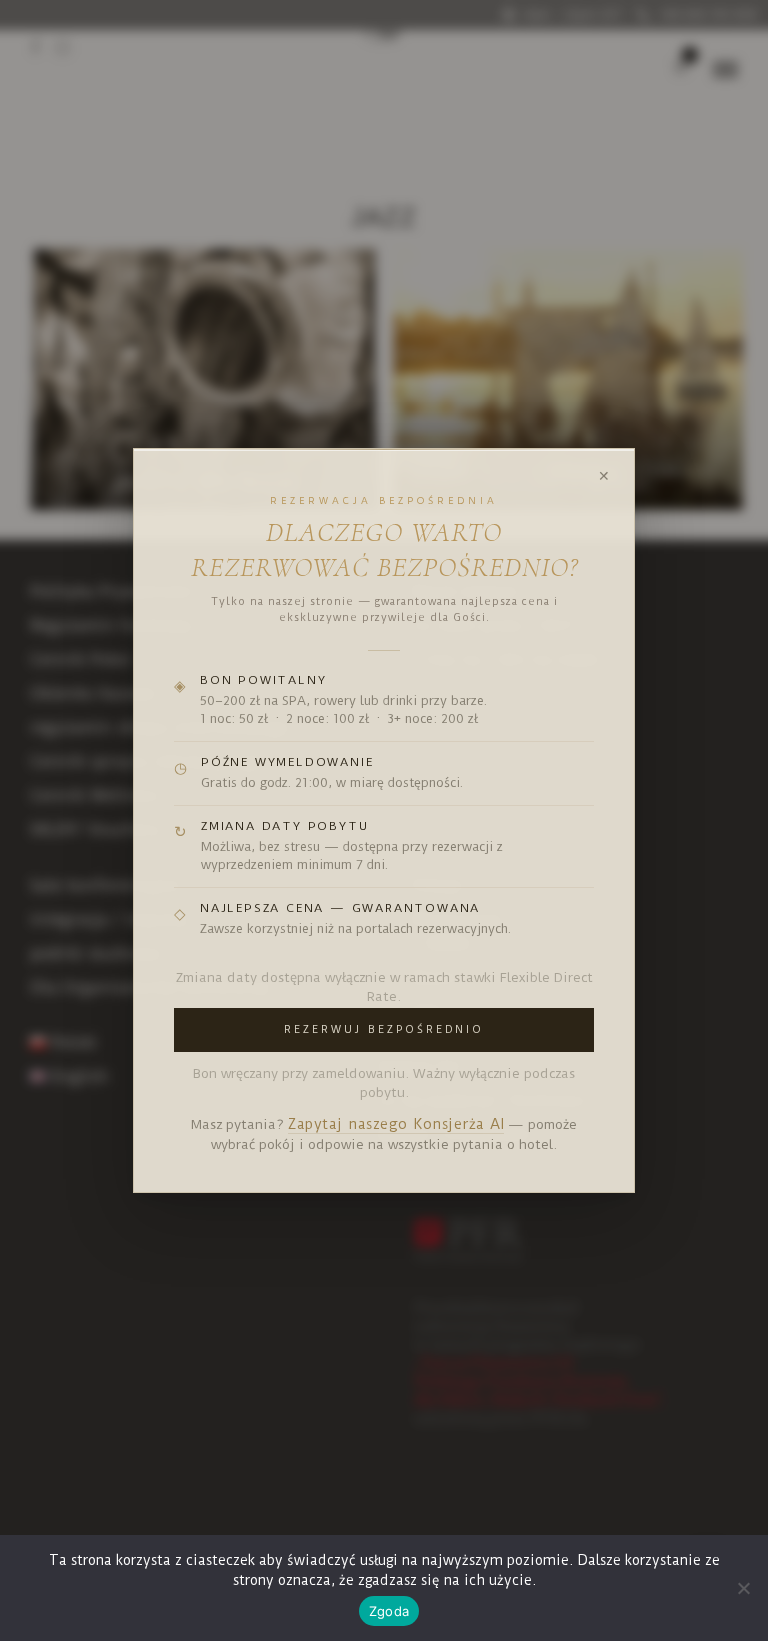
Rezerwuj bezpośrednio (384, 1029)
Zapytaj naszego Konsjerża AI (396, 1124)
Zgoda (389, 1611)
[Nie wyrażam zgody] (743, 1588)
